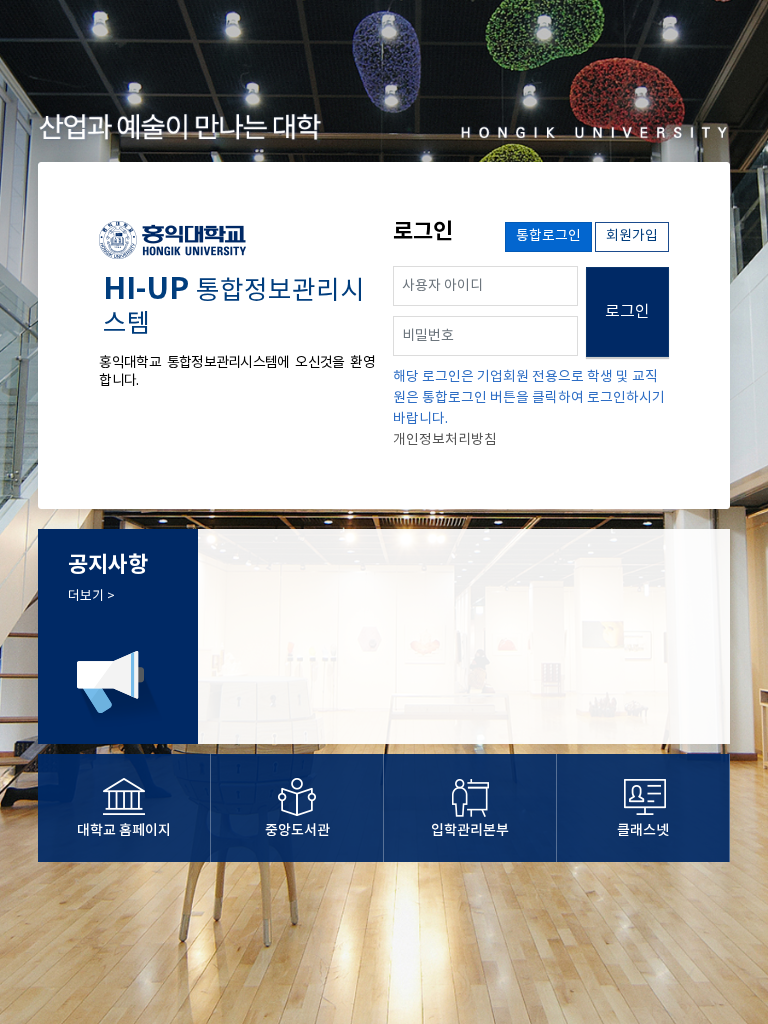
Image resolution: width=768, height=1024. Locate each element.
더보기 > (91, 596)
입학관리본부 (470, 830)
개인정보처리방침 (445, 440)
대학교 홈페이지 (124, 830)
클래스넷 (643, 830)
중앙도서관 (297, 830)
